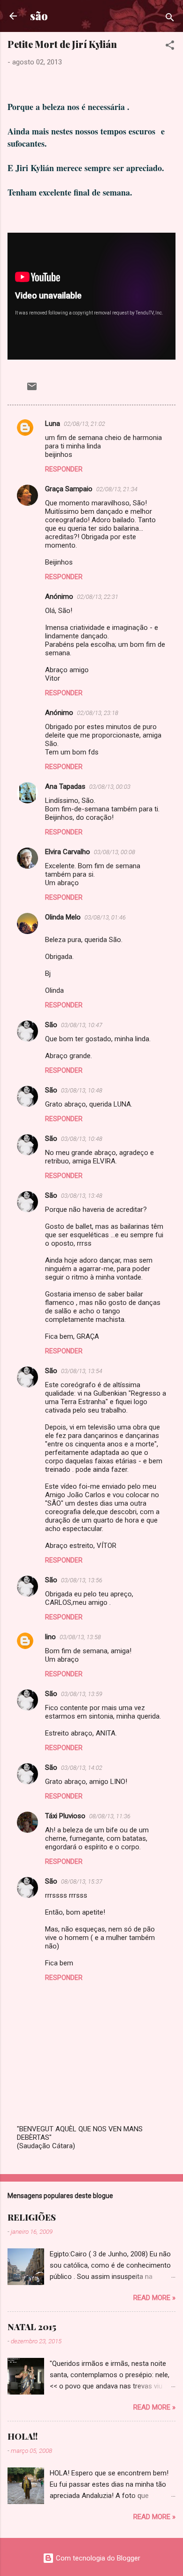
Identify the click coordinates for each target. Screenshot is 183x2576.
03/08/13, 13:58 (80, 1637)
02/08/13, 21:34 (117, 489)
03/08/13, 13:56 (82, 1580)
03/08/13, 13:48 (82, 1196)
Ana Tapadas (65, 786)
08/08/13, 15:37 (82, 1881)
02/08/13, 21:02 (84, 424)
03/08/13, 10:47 (82, 1025)
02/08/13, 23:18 (98, 713)
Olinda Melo (63, 917)
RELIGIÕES (32, 2217)
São (51, 1025)
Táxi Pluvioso (65, 1816)
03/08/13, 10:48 (82, 1090)
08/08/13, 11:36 (110, 1816)
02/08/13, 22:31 (98, 597)
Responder (64, 469)
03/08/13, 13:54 (82, 1371)
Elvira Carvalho (68, 852)
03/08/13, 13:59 (82, 1694)
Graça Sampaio (69, 489)
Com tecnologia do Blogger (97, 2558)
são (39, 16)
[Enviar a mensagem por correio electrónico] (32, 390)
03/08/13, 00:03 (110, 787)
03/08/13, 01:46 (105, 917)
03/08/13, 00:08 (114, 852)
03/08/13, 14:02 (82, 1768)
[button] (170, 47)
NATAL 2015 (32, 2327)
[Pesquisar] (170, 19)
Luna (53, 424)
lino (50, 1637)
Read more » (154, 2298)
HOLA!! (23, 2436)
